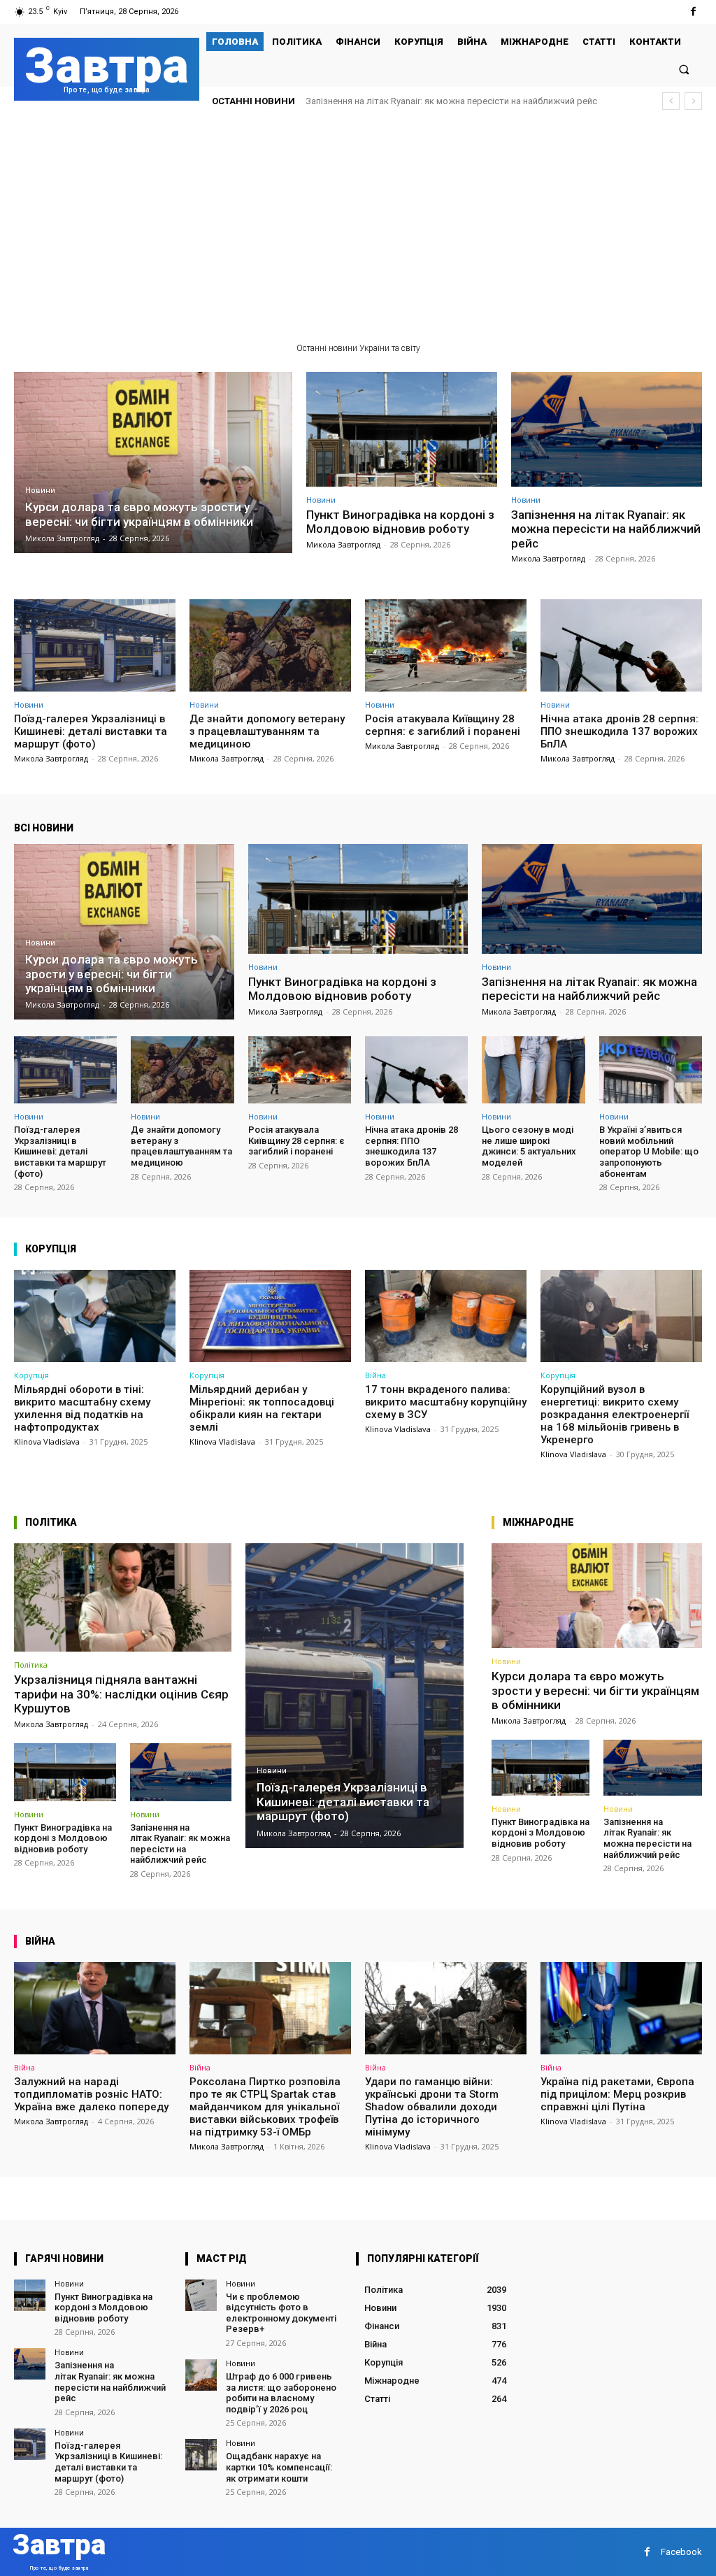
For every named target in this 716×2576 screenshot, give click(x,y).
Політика (31, 1665)
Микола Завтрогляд (343, 544)
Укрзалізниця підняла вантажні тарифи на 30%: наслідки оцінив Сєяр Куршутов (121, 1694)
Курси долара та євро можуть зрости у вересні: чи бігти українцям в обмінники (595, 1690)
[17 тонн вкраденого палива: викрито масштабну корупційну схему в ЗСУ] (446, 1316)
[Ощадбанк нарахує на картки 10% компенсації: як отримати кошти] (201, 2455)
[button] (684, 69)
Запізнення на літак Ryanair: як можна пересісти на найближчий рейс (606, 529)
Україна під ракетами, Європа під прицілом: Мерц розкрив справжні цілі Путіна (617, 2094)
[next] (693, 101)
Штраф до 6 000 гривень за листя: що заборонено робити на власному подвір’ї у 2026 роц (281, 2393)
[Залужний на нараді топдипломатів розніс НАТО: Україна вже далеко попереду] (95, 2008)
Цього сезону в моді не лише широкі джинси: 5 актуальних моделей (529, 1146)
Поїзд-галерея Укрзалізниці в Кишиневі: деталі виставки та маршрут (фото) (91, 731)
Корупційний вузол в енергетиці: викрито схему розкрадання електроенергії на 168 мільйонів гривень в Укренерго (615, 1415)
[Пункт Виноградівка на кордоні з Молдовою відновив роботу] (402, 429)
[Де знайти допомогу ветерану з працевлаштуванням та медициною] (270, 645)
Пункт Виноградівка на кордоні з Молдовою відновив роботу (400, 522)
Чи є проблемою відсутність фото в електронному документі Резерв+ (281, 2313)
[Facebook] (693, 12)
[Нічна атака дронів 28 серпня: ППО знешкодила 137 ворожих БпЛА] (621, 645)
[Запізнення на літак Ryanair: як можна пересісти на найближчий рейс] (607, 429)
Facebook (681, 2552)
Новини (40, 491)
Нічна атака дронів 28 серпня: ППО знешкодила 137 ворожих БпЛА (620, 731)
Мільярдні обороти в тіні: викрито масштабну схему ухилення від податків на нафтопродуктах (82, 1408)
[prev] (671, 101)
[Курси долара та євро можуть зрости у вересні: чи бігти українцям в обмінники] (153, 463)
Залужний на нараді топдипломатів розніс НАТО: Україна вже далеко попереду (91, 2094)
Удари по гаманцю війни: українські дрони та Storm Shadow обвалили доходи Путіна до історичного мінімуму (432, 2107)
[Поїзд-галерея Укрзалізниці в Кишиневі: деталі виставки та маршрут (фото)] (95, 645)
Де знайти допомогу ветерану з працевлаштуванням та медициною (267, 731)
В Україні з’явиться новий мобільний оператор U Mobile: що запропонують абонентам (649, 1151)
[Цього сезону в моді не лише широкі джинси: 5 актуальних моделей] (533, 1070)
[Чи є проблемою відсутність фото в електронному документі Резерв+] (201, 2295)
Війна (375, 1375)
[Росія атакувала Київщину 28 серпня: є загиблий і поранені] (446, 645)
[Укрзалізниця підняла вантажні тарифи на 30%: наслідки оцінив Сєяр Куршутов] (123, 1598)
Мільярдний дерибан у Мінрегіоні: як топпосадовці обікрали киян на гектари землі (262, 1408)
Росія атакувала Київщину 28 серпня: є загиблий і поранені (443, 725)
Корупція (31, 1375)
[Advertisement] (358, 227)
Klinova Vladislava (47, 1441)
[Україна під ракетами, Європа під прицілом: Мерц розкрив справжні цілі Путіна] (621, 2008)
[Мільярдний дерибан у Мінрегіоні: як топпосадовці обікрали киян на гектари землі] (270, 1316)
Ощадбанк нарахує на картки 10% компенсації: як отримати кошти (279, 2467)
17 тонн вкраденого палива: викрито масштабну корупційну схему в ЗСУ (446, 1402)
